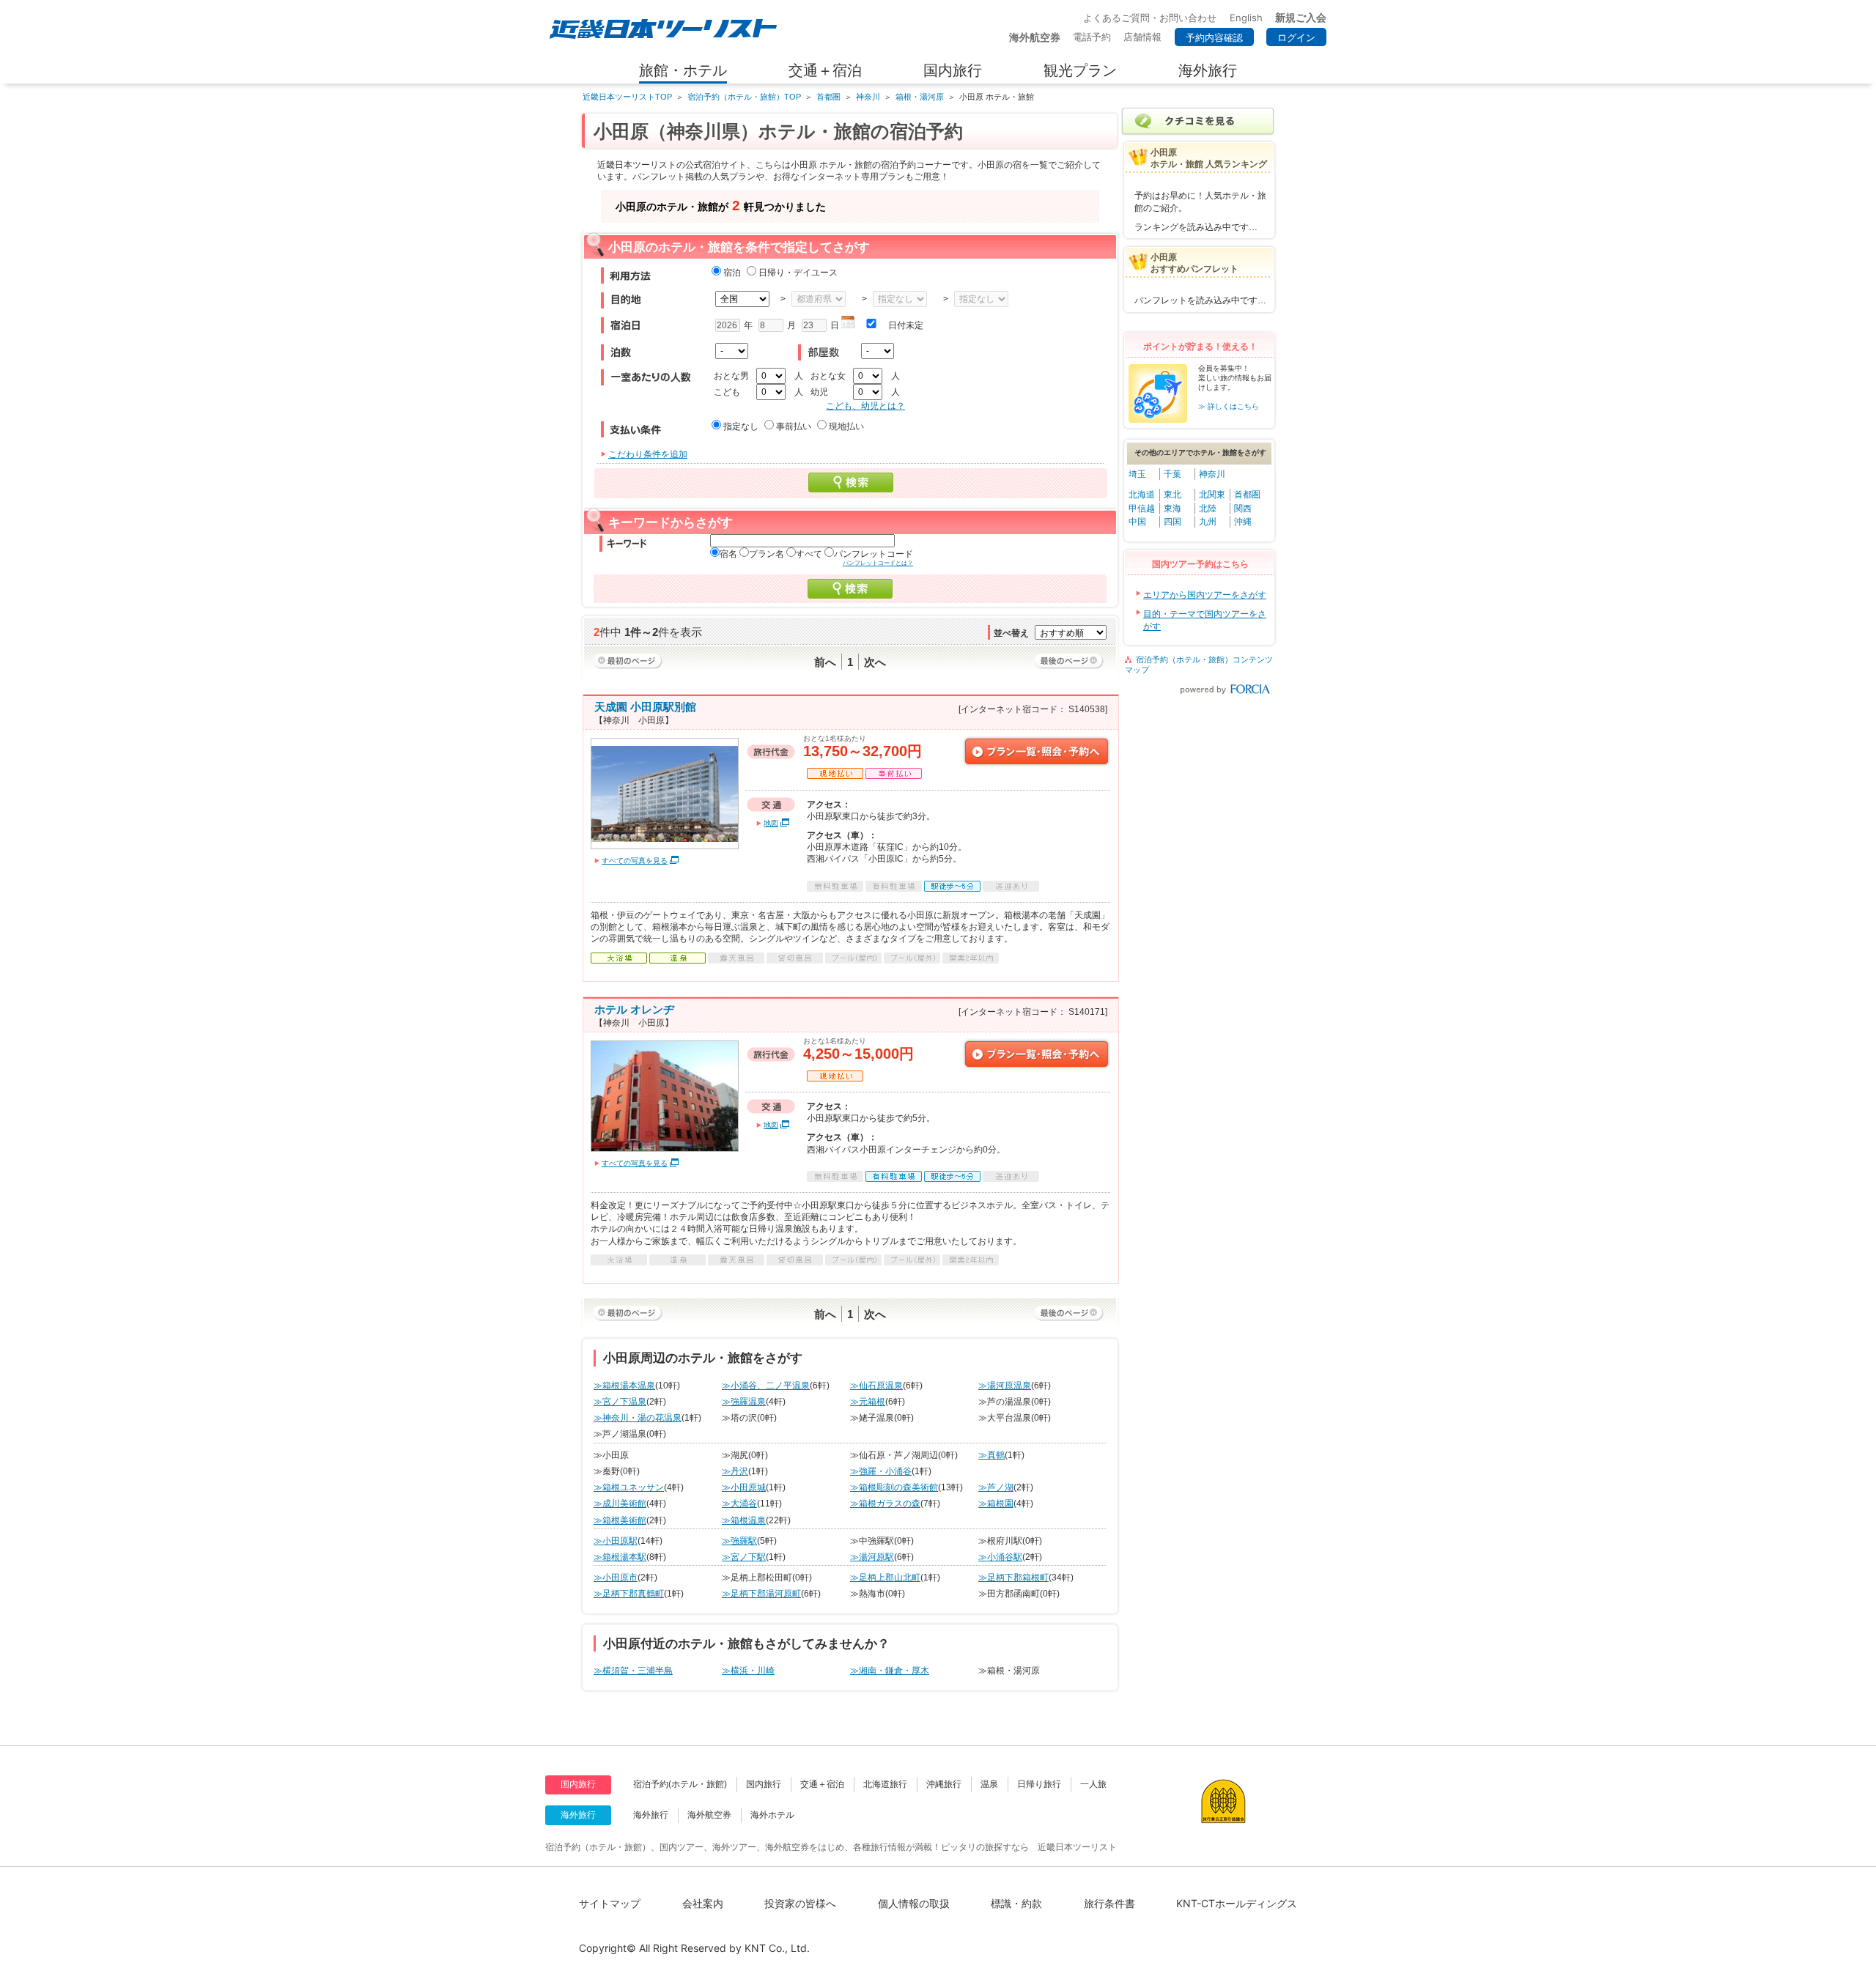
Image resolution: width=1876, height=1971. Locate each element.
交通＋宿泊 (822, 1784)
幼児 (819, 392)
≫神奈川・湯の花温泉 (638, 1418)
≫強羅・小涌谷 (881, 1471)
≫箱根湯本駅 (620, 1557)
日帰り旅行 (1039, 1784)
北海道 (1142, 495)
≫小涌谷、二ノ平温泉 (766, 1386)
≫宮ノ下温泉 (620, 1402)
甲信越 (1142, 509)
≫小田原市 (616, 1578)
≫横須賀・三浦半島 (633, 1671)
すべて (809, 554)
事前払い (794, 426)
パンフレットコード (874, 554)
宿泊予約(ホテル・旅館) (680, 1784)
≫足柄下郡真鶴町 (629, 1594)
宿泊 (732, 273)
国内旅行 (764, 1784)
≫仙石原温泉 (876, 1386)
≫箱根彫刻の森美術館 (894, 1487)
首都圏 (828, 97)
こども (727, 392)
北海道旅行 (885, 1784)
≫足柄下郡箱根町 (1013, 1578)
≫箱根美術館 (620, 1520)
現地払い (846, 426)
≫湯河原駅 (872, 1557)
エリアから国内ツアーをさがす (1205, 595)
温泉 (989, 1784)
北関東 (1212, 495)
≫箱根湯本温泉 (624, 1386)
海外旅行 (651, 1815)
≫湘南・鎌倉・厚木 (890, 1671)
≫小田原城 (744, 1487)
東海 (1172, 509)
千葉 (1172, 474)
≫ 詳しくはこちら (1229, 406)
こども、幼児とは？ (865, 406)
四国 (1172, 522)
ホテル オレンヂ (634, 1009)
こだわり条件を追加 (648, 454)
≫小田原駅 (616, 1541)
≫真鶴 (991, 1455)
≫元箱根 (868, 1402)
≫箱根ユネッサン (629, 1487)
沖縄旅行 (944, 1784)
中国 (1137, 522)
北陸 (1208, 509)
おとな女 (828, 376)
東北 (1172, 495)
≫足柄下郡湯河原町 (761, 1594)
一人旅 (1093, 1784)
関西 (1243, 509)
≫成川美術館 (620, 1504)
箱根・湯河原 (920, 97)
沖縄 (1243, 522)
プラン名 (767, 554)
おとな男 (731, 376)
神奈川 (868, 97)
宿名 (728, 554)
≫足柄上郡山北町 (885, 1578)
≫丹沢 (735, 1471)
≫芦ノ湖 (996, 1487)
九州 (1208, 522)
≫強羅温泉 (744, 1402)
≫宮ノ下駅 (744, 1557)
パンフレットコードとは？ (878, 563)
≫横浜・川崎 (748, 1671)
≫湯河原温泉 (1005, 1386)
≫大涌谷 (739, 1504)
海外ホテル (772, 1815)
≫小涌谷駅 (1000, 1557)
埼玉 (1137, 474)
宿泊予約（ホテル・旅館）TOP (744, 97)
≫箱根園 (996, 1504)
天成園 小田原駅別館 (645, 707)
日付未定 (906, 325)
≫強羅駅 (739, 1541)
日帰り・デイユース (798, 273)
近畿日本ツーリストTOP (627, 97)
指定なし (741, 426)
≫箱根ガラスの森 (885, 1504)
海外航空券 (709, 1815)
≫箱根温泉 (744, 1520)
